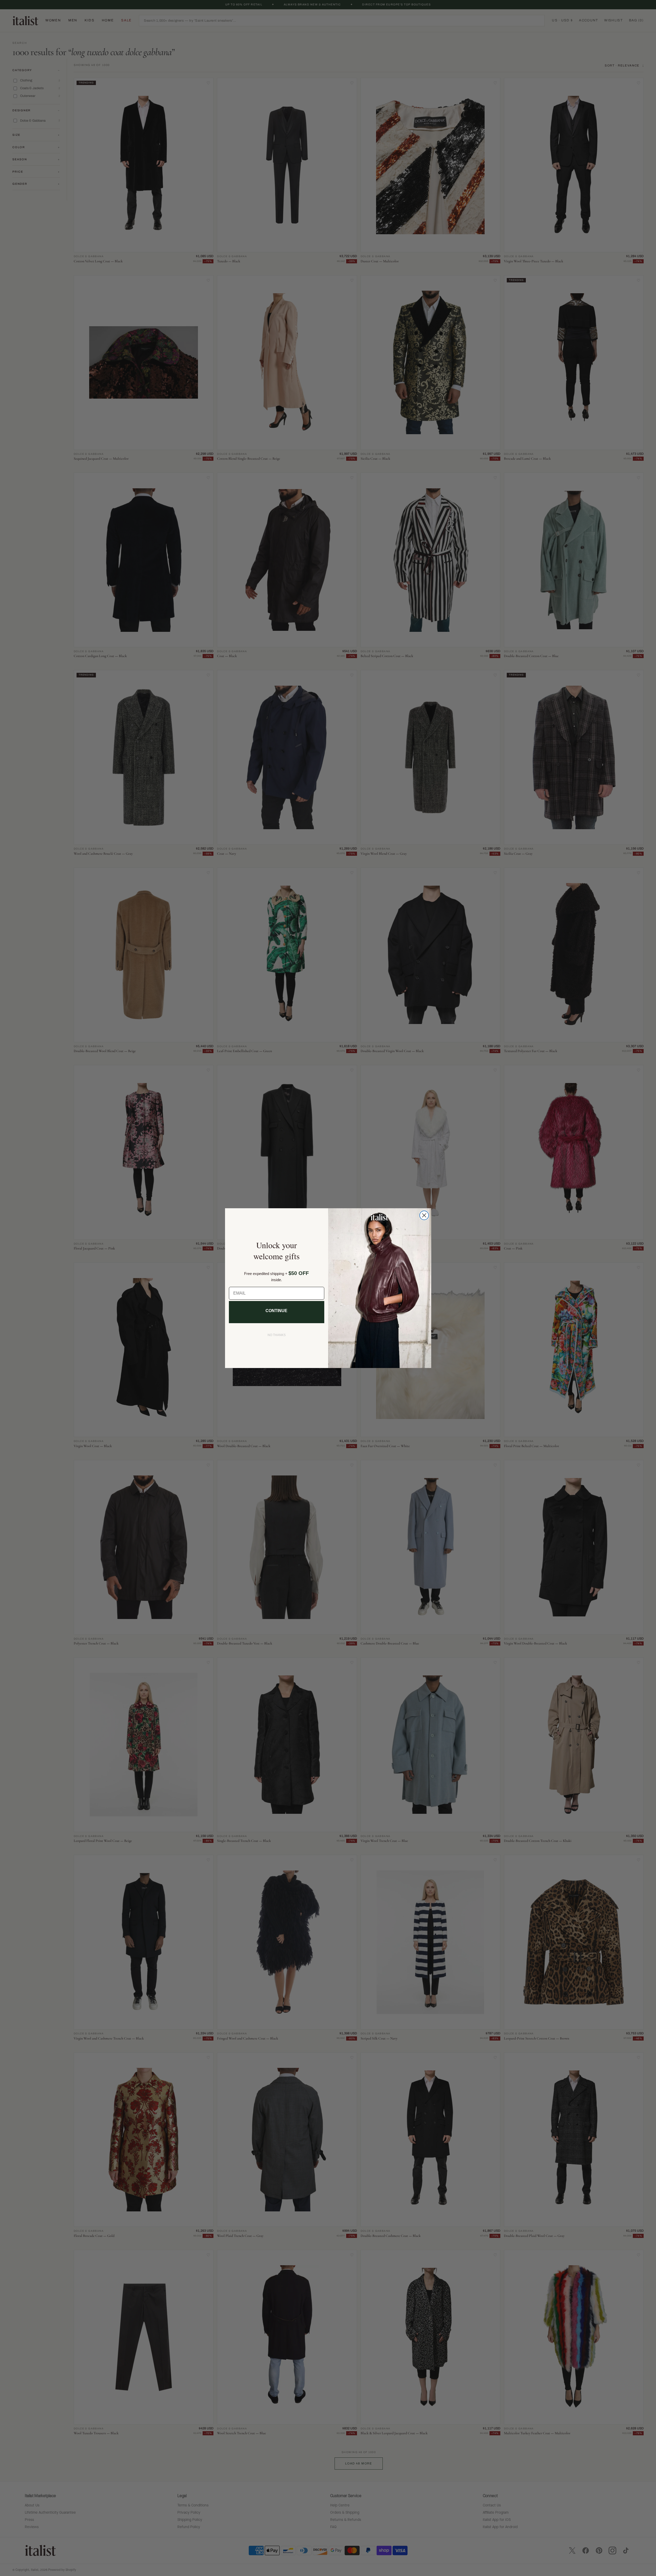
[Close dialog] (424, 1215)
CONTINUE (276, 1311)
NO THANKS (277, 1335)
